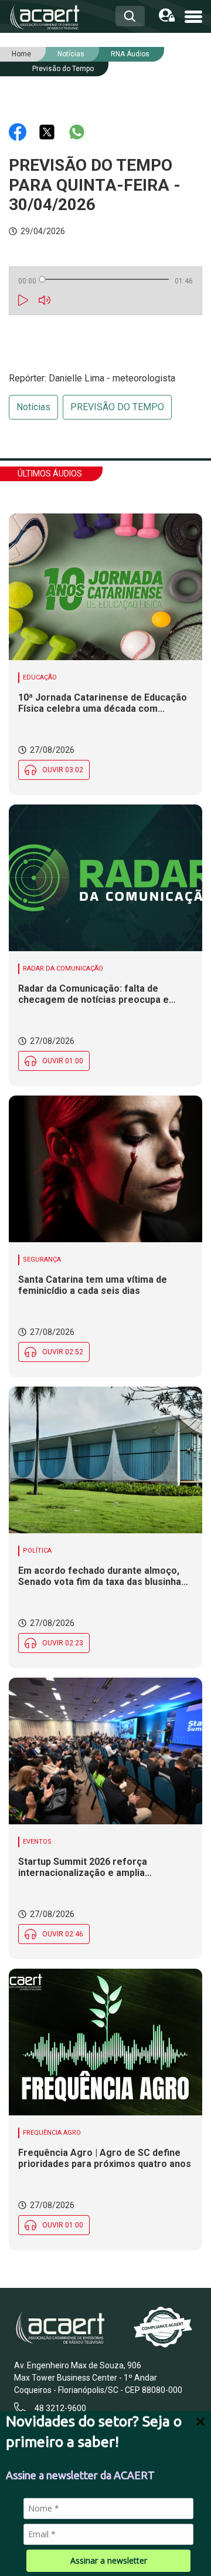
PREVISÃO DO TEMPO (117, 407)
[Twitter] (48, 131)
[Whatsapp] (77, 131)
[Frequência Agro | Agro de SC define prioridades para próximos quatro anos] (105, 2042)
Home (21, 54)
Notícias (33, 407)
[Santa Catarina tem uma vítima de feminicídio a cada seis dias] (105, 1169)
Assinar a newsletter (109, 2560)
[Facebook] (19, 131)
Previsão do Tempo (63, 69)
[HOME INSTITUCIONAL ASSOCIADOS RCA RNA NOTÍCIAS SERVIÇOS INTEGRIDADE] (193, 16)
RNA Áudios (130, 54)
